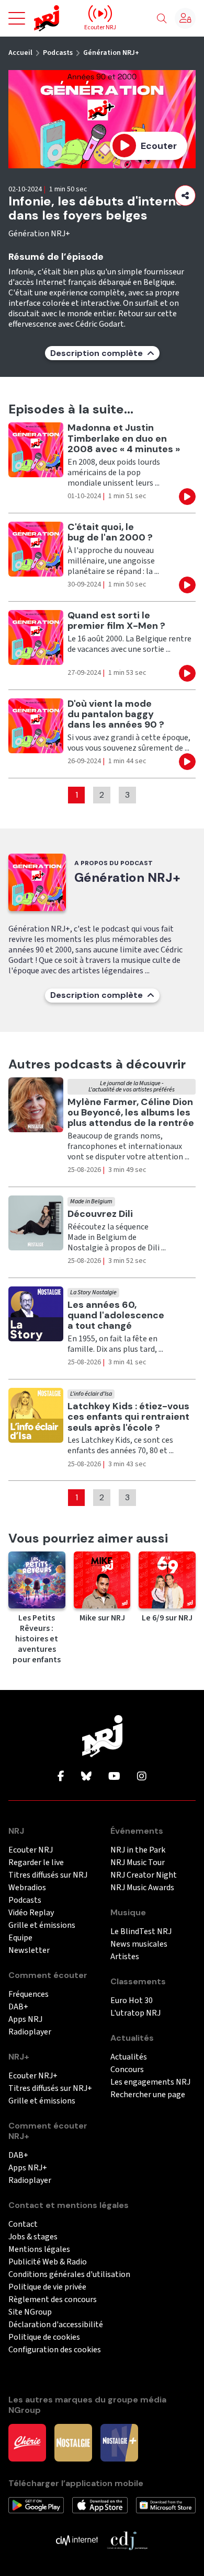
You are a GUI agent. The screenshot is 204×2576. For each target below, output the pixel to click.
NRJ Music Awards (142, 1888)
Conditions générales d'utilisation (69, 2275)
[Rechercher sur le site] (162, 19)
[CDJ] (127, 2540)
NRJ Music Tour (138, 1863)
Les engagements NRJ (150, 2082)
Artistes (125, 1957)
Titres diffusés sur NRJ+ (50, 2089)
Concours (127, 2070)
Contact (23, 2224)
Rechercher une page (148, 2095)
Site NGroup (30, 2312)
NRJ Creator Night (144, 1875)
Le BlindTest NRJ (141, 1932)
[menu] (17, 18)
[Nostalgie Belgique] (73, 2442)
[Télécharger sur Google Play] (36, 2505)
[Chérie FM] (27, 2442)
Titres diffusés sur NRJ (48, 1875)
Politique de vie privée (47, 2287)
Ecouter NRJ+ (33, 2076)
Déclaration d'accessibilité (56, 2325)
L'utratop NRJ (135, 2013)
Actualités (129, 2057)
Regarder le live (36, 1863)
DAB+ (18, 2007)
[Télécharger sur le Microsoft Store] (166, 2505)
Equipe (20, 1938)
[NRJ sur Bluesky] (86, 1777)
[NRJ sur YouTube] (114, 1777)
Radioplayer (30, 2032)
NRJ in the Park (138, 1850)
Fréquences (29, 1994)
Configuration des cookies (55, 2350)
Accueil (20, 53)
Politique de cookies (44, 2337)
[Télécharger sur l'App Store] (100, 2505)
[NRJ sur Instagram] (142, 1777)
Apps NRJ (25, 2020)
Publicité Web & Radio (48, 2262)
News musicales (139, 1944)
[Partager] (185, 195)
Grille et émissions (42, 1925)
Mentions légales (39, 2250)
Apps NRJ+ (28, 2168)
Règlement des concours (53, 2300)
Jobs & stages (33, 2237)
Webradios (27, 1888)
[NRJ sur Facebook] (61, 1777)
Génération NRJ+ (111, 53)
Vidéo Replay (31, 1913)
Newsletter (29, 1951)
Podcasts (58, 53)
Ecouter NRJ (31, 1850)
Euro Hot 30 (132, 2001)
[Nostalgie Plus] (119, 2442)
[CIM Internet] (77, 2540)
